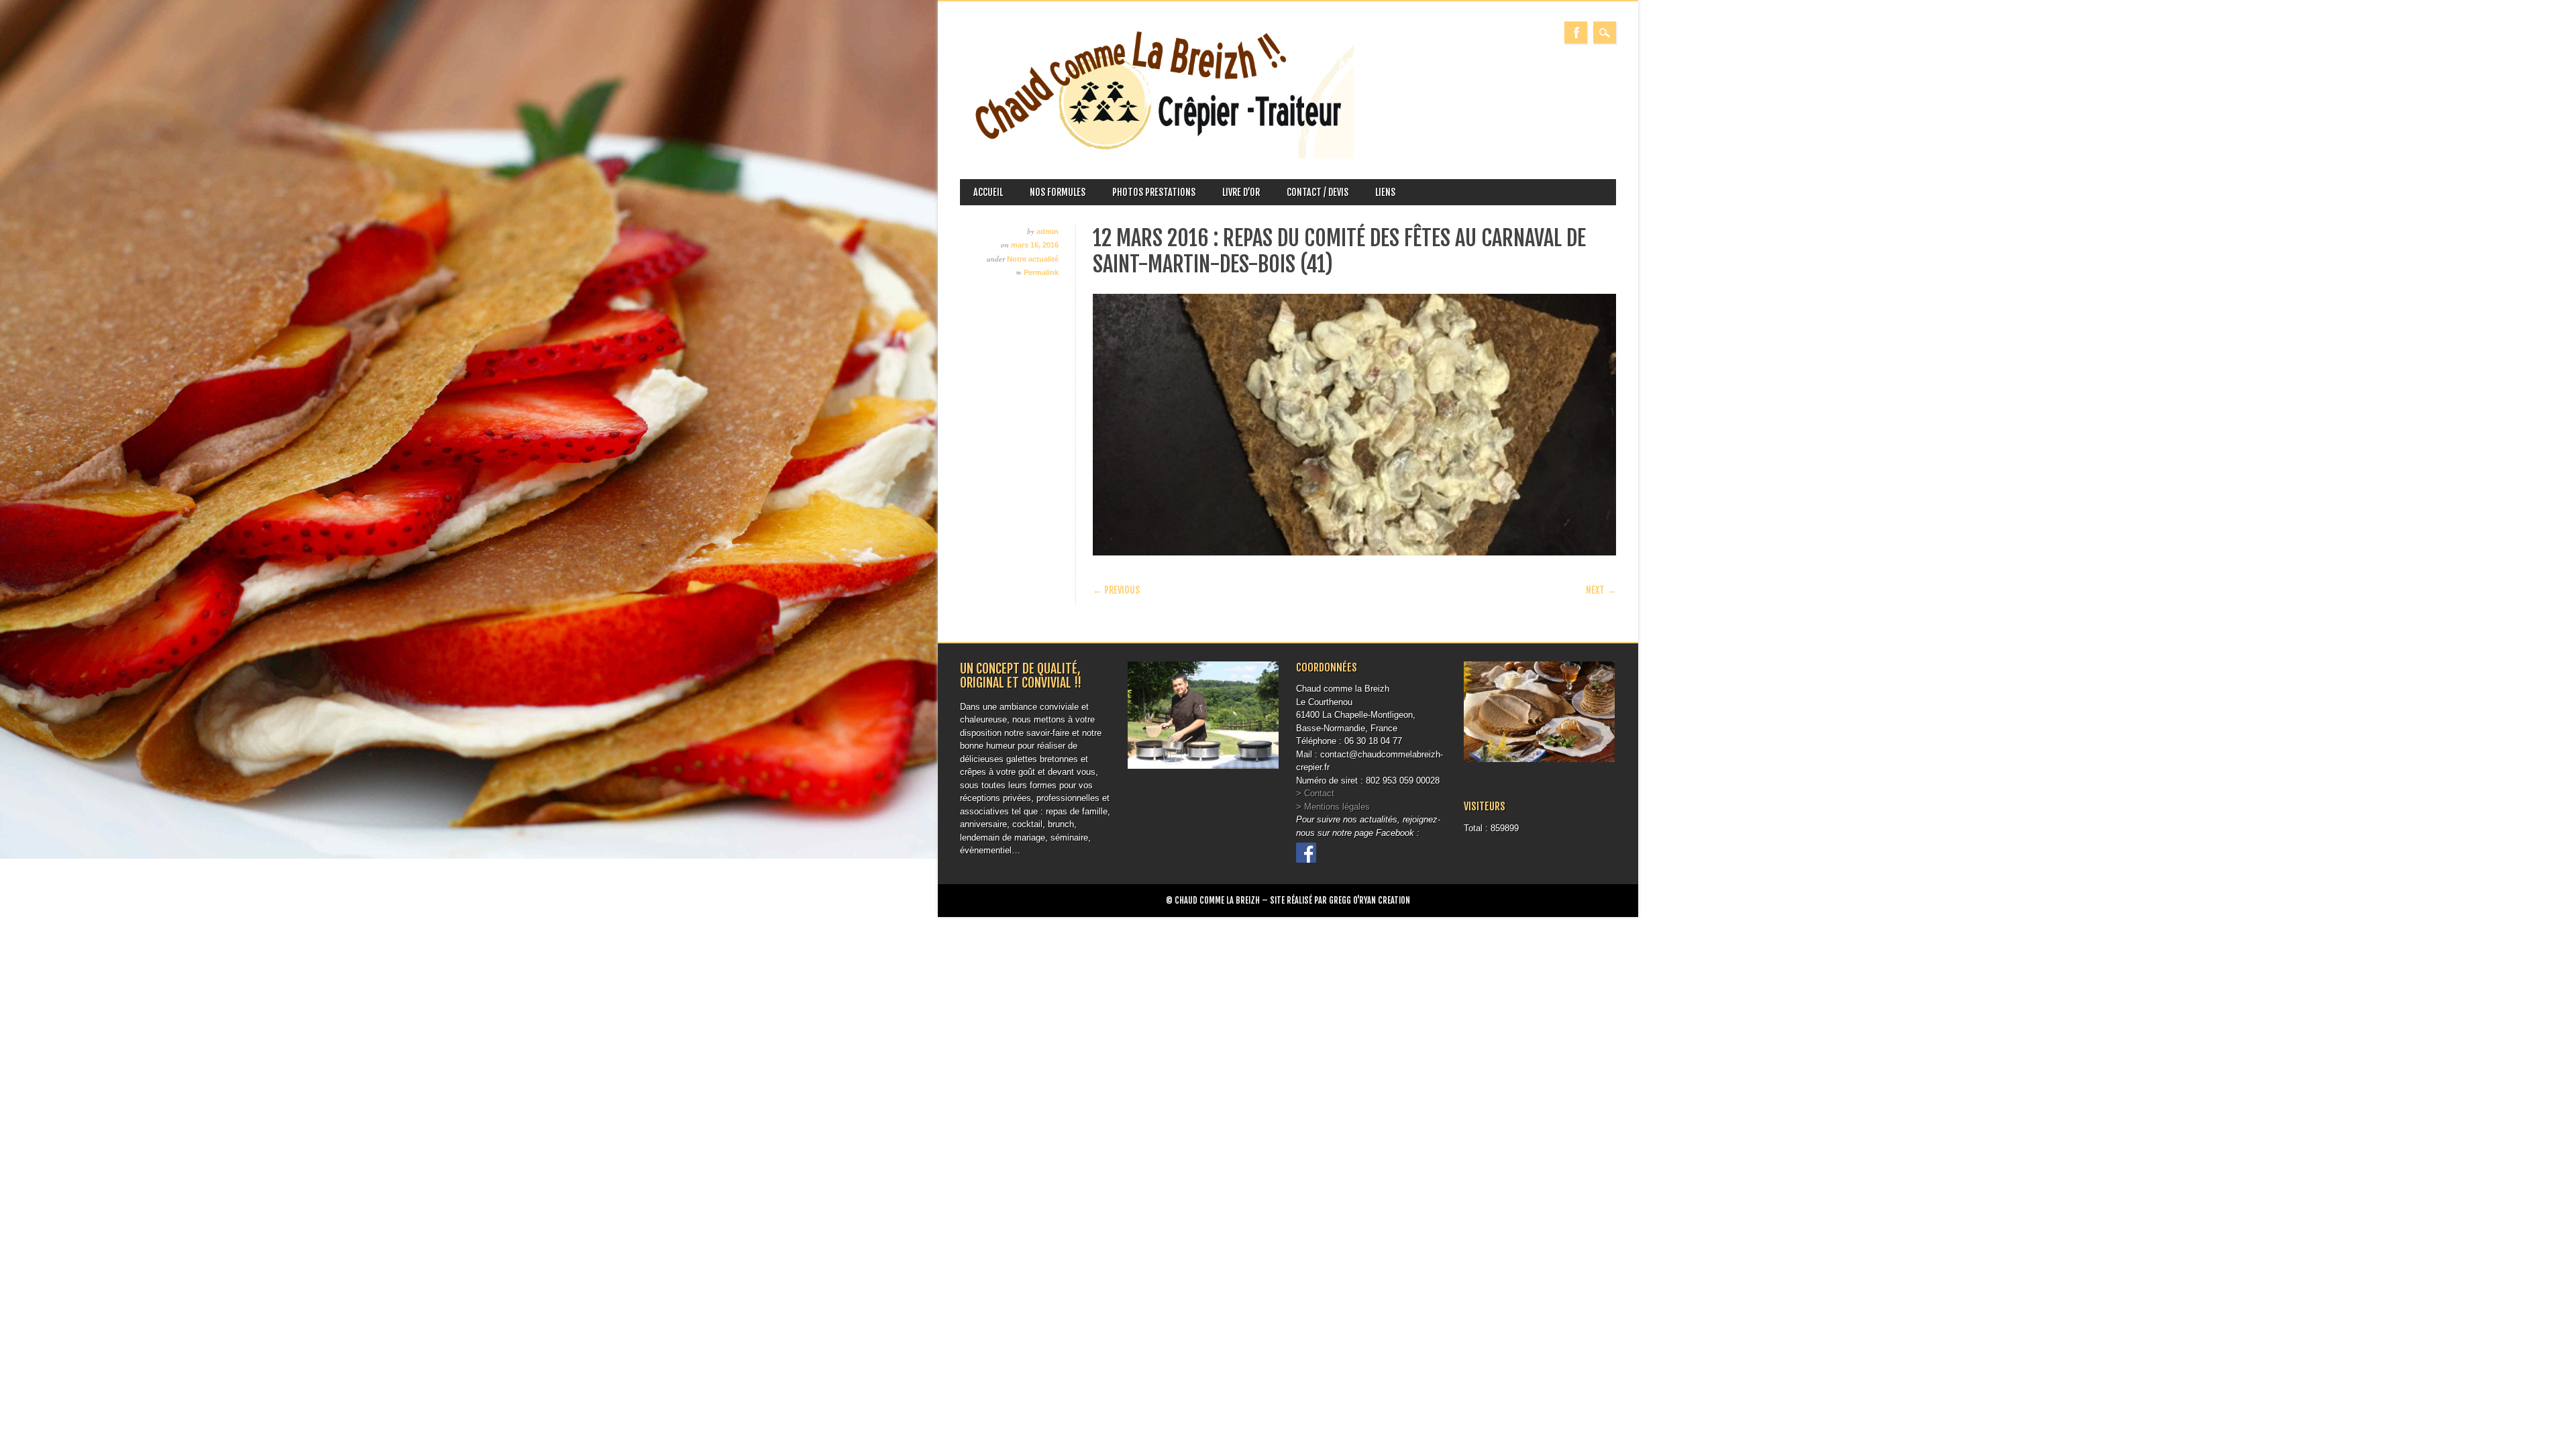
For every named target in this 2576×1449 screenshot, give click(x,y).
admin (1048, 231)
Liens (1385, 192)
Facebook (1576, 33)
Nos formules (1058, 192)
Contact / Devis (1318, 192)
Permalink (1041, 272)
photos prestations (1154, 192)
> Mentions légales (1333, 807)
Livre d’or (1241, 192)
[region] (1354, 425)
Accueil (988, 192)
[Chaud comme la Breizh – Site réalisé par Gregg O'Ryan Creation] (1157, 155)
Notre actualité (1033, 259)
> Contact (1315, 793)
